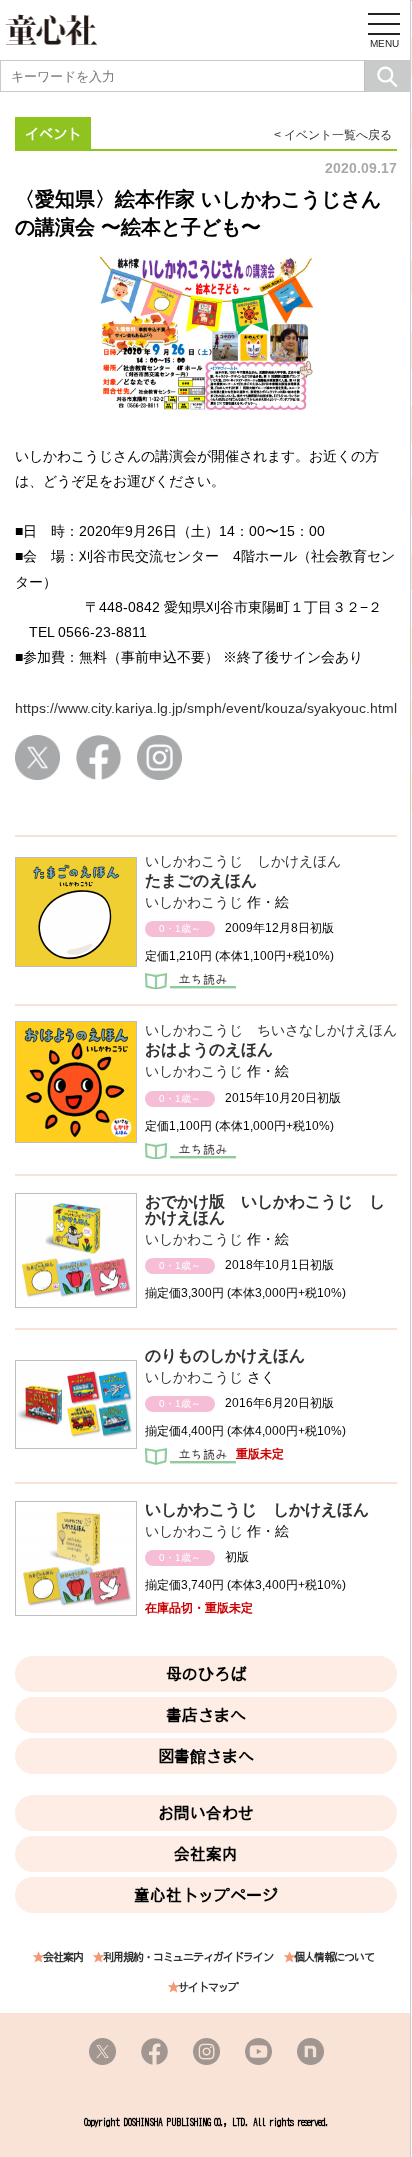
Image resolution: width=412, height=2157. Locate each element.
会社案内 (206, 1854)
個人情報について (334, 1957)
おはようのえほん (209, 1049)
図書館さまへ (206, 1756)
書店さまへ (206, 1715)
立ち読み (190, 983)
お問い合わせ (206, 1813)
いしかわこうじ (194, 902)
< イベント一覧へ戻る (333, 135)
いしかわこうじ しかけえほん (243, 861)
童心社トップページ (206, 1895)
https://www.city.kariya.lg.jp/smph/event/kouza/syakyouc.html (206, 708)
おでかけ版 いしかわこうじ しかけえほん (265, 1209)
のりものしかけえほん (225, 1355)
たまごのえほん (201, 880)
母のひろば (206, 1674)
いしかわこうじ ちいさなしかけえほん (271, 1030)
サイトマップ (208, 1987)
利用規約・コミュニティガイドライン (188, 1957)
